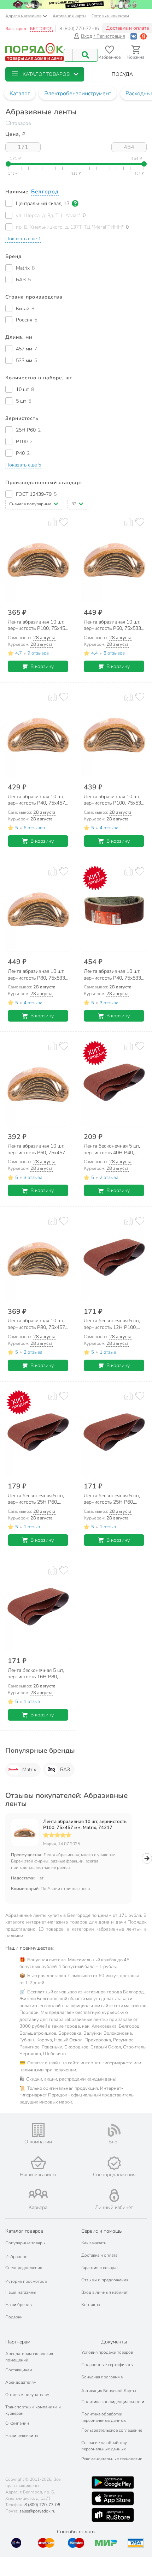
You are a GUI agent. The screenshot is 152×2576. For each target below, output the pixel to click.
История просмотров (26, 2281)
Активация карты (69, 16)
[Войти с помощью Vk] (134, 36)
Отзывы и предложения (105, 2280)
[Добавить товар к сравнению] (52, 522)
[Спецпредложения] (114, 2163)
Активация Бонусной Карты (109, 2391)
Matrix (29, 1770)
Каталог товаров (24, 2231)
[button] (45, 74)
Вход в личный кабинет (104, 2292)
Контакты (91, 2305)
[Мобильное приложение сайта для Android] (113, 2482)
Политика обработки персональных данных (104, 2417)
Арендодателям (21, 2382)
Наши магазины (21, 2292)
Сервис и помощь (101, 2231)
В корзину (42, 666)
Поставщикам (19, 2370)
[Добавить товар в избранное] (64, 522)
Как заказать (94, 2243)
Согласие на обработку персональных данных (104, 2446)
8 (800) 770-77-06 (79, 29)
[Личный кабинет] (114, 2195)
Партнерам (18, 2342)
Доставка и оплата (99, 2255)
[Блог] (114, 2130)
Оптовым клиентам (110, 16)
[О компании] (38, 2130)
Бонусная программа (102, 2377)
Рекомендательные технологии (112, 2459)
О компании (17, 2423)
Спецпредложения (24, 2268)
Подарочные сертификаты (107, 2365)
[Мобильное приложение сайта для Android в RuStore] (113, 2515)
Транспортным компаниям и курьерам (33, 2410)
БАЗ (65, 1770)
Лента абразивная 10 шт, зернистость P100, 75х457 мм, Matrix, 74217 (85, 1825)
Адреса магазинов (23, 16)
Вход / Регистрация (103, 36)
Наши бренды (19, 2305)
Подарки (14, 2317)
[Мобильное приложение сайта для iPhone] (113, 2498)
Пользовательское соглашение (112, 2430)
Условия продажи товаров (107, 2352)
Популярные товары (25, 2243)
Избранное (16, 2257)
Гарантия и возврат (100, 2268)
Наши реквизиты (22, 2436)
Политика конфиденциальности (113, 2402)
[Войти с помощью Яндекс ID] (144, 36)
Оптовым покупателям (27, 2395)
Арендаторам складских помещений (29, 2357)
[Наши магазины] (38, 2163)
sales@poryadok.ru (37, 2511)
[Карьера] (38, 2194)
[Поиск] (85, 55)
